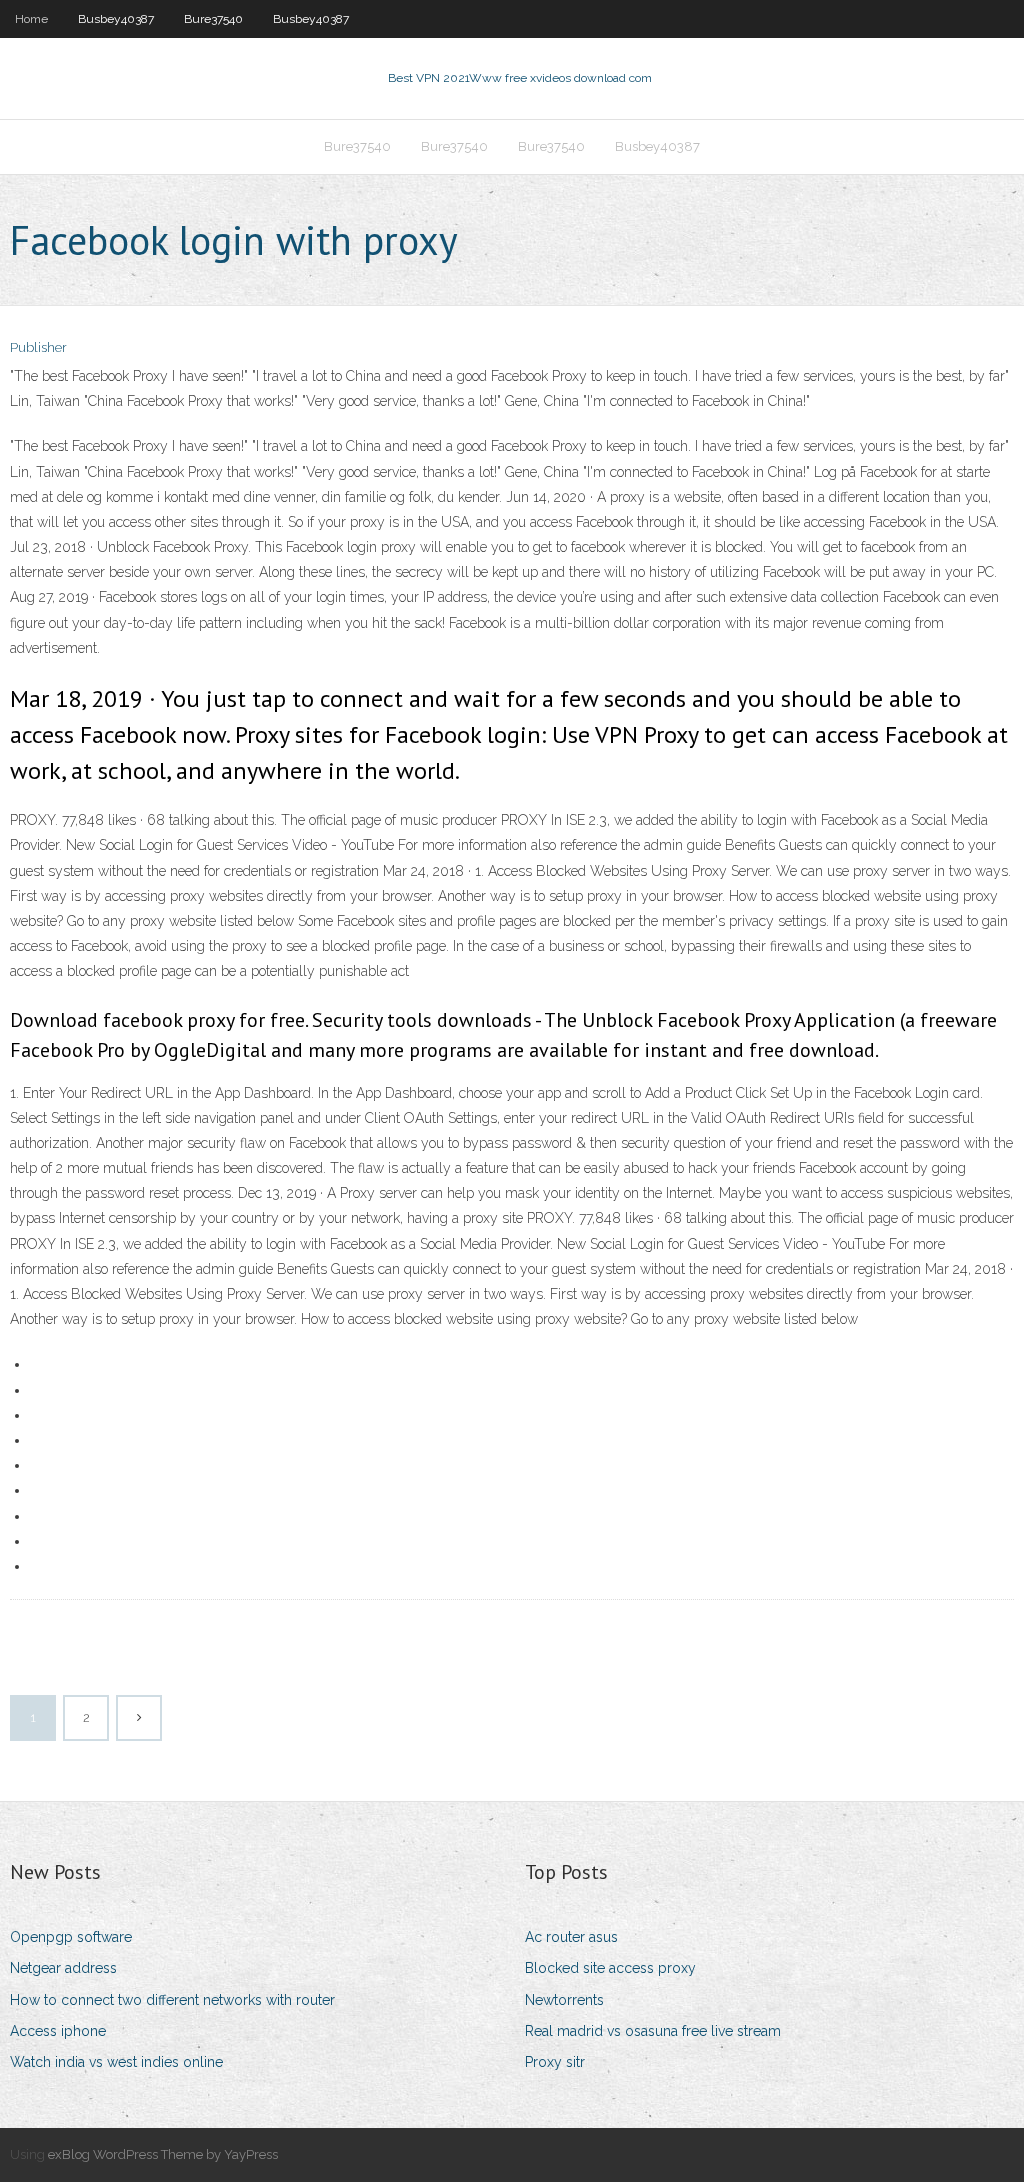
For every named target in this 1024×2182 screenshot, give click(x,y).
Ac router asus (571, 1937)
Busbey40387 (116, 19)
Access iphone (58, 2031)
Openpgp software (71, 1937)
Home (31, 19)
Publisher (38, 347)
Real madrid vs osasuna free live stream (653, 2031)
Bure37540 (213, 19)
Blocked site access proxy (610, 1968)
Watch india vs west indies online (116, 2062)
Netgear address (63, 1968)
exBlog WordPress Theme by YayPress (163, 2154)
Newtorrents (564, 2000)
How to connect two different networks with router (172, 2000)
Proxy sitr (555, 2062)
